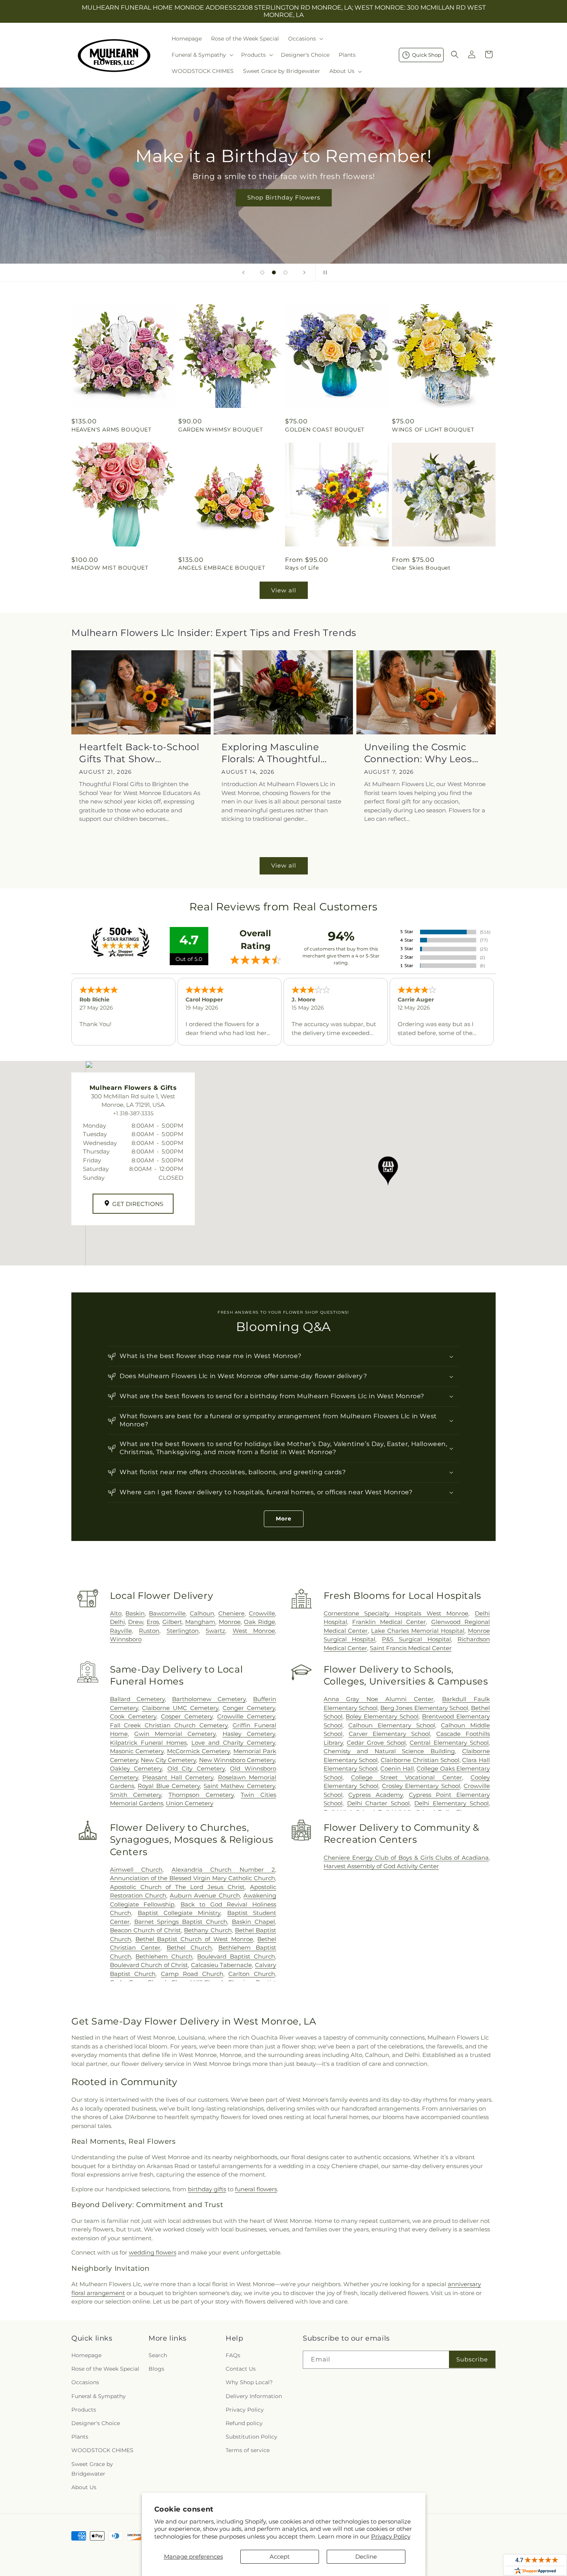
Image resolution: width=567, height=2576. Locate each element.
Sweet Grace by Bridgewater (92, 2469)
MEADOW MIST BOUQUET (110, 568)
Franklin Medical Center (389, 1622)
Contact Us (241, 2369)
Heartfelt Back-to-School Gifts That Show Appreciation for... (139, 753)
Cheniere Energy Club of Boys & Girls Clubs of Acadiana (406, 1858)
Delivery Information (254, 2396)
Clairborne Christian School (420, 1760)
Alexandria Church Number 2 (223, 1870)
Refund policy (244, 2423)
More (284, 1519)
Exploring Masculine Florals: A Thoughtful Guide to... (271, 753)
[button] (305, 39)
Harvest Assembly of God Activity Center (381, 1866)
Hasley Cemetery (249, 1734)
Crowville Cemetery (246, 1716)
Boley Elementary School (382, 1716)
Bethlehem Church (164, 1956)
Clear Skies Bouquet (421, 568)
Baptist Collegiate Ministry (179, 1913)
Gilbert (172, 1622)
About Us (84, 2487)
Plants (80, 2437)
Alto (116, 1613)
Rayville (121, 1631)
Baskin (135, 1613)
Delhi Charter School (379, 1803)
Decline (366, 2557)
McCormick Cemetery (198, 1751)
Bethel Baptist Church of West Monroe (194, 1939)
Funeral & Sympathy (99, 2396)
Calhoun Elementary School (391, 1725)
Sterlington (183, 1631)
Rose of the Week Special (105, 2369)
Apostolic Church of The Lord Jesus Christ (177, 1887)
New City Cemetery (168, 1760)
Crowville (262, 1613)
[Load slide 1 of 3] (262, 272)
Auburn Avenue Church (205, 1895)
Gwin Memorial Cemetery (175, 1734)
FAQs (233, 2355)
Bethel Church (189, 1948)
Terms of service (248, 2450)
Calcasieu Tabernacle (222, 1965)
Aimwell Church (136, 1870)
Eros (153, 1622)
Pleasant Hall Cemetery (178, 1777)
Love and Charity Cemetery (233, 1743)
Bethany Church (208, 1930)
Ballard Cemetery (137, 1699)
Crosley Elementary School (421, 1786)
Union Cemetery (190, 1803)
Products (84, 2410)
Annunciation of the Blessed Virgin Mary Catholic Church (192, 1878)
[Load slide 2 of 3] (274, 272)
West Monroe (254, 1631)
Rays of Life (302, 568)
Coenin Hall (397, 1768)
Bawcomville (167, 1613)
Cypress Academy (375, 1795)
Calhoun (202, 1613)
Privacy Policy (391, 2536)
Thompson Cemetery (201, 1795)
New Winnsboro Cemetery (237, 1760)
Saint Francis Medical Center (411, 1648)
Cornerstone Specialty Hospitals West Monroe (396, 1613)
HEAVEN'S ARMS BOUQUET (111, 430)
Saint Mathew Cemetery (239, 1786)
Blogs (156, 2369)
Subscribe (472, 2359)
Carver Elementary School (389, 1734)
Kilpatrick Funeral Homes (148, 1743)
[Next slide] (304, 272)
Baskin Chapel (253, 1922)
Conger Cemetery (249, 1708)
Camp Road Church (192, 1974)
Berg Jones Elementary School (424, 1708)
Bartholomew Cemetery (209, 1699)
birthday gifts (207, 2189)
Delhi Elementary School (451, 1803)
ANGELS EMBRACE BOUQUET (222, 568)
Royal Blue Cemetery (169, 1786)
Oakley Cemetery (136, 1768)
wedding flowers (153, 2252)
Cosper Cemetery (187, 1716)
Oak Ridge (259, 1622)
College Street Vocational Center (406, 1777)
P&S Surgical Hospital (416, 1639)
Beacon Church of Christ (146, 1930)
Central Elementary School (449, 1743)
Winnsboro (126, 1639)
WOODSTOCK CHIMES (102, 2450)
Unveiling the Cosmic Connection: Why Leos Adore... (418, 753)
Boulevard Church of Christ (149, 1965)
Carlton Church (252, 1974)
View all (284, 590)
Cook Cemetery (133, 1716)
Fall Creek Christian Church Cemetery (169, 1725)
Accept (280, 2557)
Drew (136, 1622)
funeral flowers (256, 2189)
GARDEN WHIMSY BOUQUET (221, 430)
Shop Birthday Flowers (283, 197)
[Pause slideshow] (324, 272)
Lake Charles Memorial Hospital (418, 1631)
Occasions (85, 2382)
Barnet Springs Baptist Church (181, 1922)
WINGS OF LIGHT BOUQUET (433, 430)
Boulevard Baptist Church (236, 1956)
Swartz (215, 1631)
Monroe (230, 1622)
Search (158, 2355)
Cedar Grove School (376, 1743)
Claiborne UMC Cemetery (180, 1708)
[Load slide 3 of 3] (285, 272)
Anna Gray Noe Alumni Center (379, 1699)
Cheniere (231, 1613)
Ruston (149, 1631)
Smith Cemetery (136, 1795)
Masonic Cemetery (137, 1751)
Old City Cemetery (196, 1768)
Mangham (200, 1622)
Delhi (117, 1622)
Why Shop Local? (249, 2382)
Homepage (86, 2355)
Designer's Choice (96, 2423)
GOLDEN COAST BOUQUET (325, 430)
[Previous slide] (243, 272)
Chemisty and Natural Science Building (389, 1751)
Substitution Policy (251, 2437)
